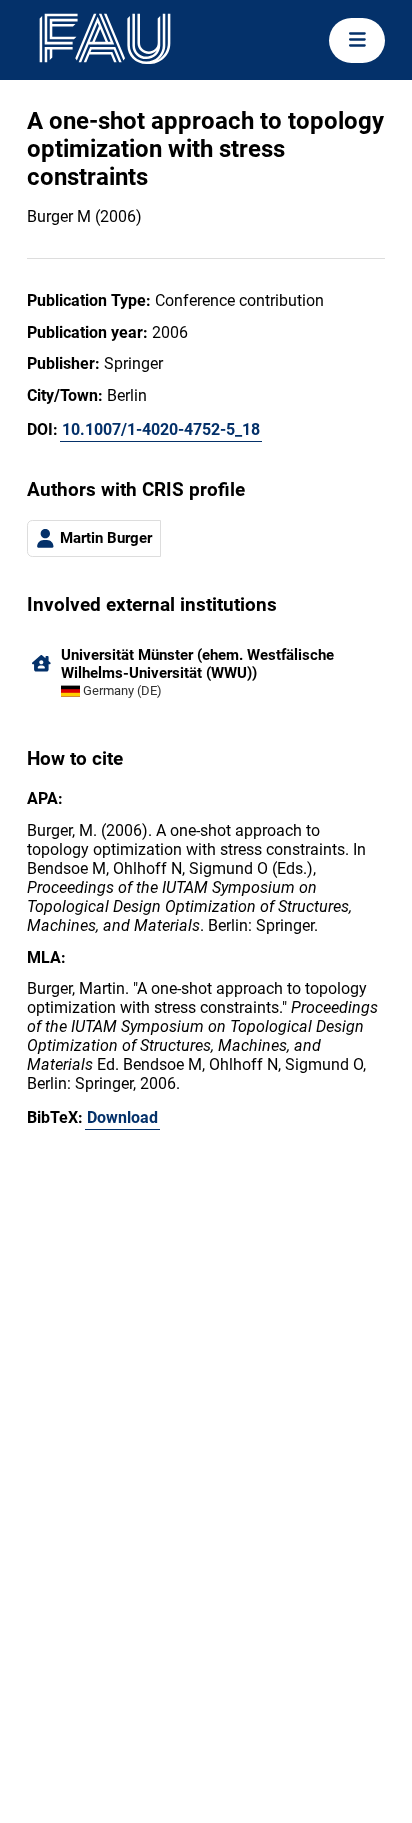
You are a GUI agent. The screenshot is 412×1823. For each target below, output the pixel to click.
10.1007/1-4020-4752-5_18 (161, 429)
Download (122, 1117)
